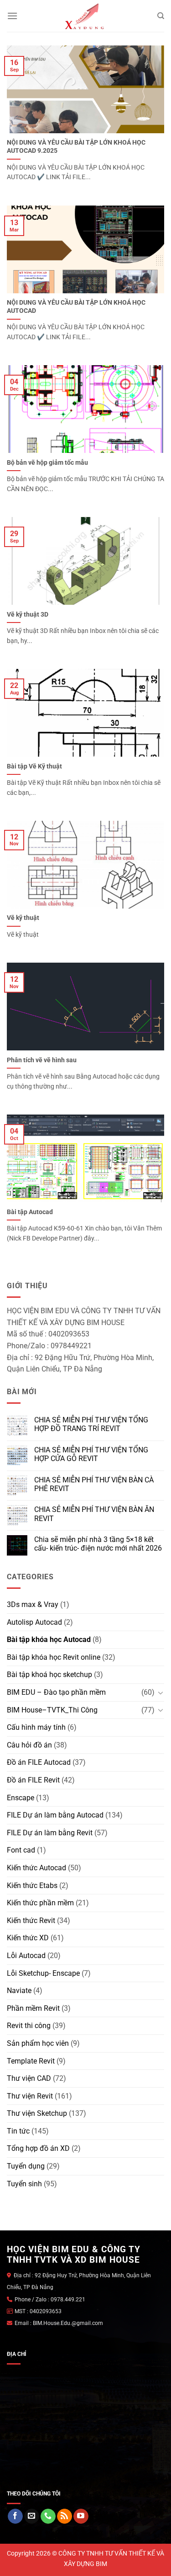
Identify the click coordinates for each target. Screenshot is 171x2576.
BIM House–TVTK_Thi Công (52, 1710)
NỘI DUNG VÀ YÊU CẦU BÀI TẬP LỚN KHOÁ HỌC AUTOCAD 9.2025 (76, 146)
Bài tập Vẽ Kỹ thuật (34, 766)
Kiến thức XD (28, 1938)
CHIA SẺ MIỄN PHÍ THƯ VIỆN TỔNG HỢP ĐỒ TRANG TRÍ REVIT (91, 1424)
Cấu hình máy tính (36, 1727)
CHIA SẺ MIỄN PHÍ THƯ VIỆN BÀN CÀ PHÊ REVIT (94, 1484)
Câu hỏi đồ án (29, 1745)
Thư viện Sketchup (37, 2113)
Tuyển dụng (26, 2166)
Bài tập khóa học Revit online (54, 1657)
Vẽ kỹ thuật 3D (28, 614)
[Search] (161, 16)
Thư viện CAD (29, 2078)
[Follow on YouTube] (81, 2516)
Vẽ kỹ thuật (23, 918)
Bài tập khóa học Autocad (49, 1640)
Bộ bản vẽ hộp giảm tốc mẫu (47, 462)
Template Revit (31, 2061)
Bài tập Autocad (30, 1212)
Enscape (21, 1798)
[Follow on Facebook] (15, 2516)
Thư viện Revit (30, 2096)
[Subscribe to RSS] (65, 2516)
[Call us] (48, 2516)
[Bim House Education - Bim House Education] (86, 16)
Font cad (21, 1850)
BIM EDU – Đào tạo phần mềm (56, 1692)
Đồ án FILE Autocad (39, 1762)
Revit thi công (29, 2026)
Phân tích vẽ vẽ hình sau (42, 1060)
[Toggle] (161, 1692)
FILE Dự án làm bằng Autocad (55, 1815)
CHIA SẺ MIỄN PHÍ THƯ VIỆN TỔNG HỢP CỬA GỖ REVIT (91, 1454)
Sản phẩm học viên (38, 2043)
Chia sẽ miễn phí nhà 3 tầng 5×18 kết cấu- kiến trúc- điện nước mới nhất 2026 (98, 1544)
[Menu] (12, 16)
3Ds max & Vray (33, 1604)
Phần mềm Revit (33, 2008)
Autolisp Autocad (34, 1622)
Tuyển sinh (24, 2184)
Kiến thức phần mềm (40, 1903)
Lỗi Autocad (26, 1956)
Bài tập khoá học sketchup (49, 1675)
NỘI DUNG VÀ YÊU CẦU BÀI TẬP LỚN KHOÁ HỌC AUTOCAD (76, 306)
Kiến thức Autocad (36, 1868)
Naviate (19, 1991)
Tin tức (18, 2131)
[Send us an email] (32, 2516)
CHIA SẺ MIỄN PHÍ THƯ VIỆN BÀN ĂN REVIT (94, 1514)
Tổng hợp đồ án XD (38, 2148)
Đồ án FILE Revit (33, 1780)
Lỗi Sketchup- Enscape (43, 1973)
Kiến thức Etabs (32, 1886)
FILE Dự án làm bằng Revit (50, 1833)
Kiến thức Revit (31, 1921)
